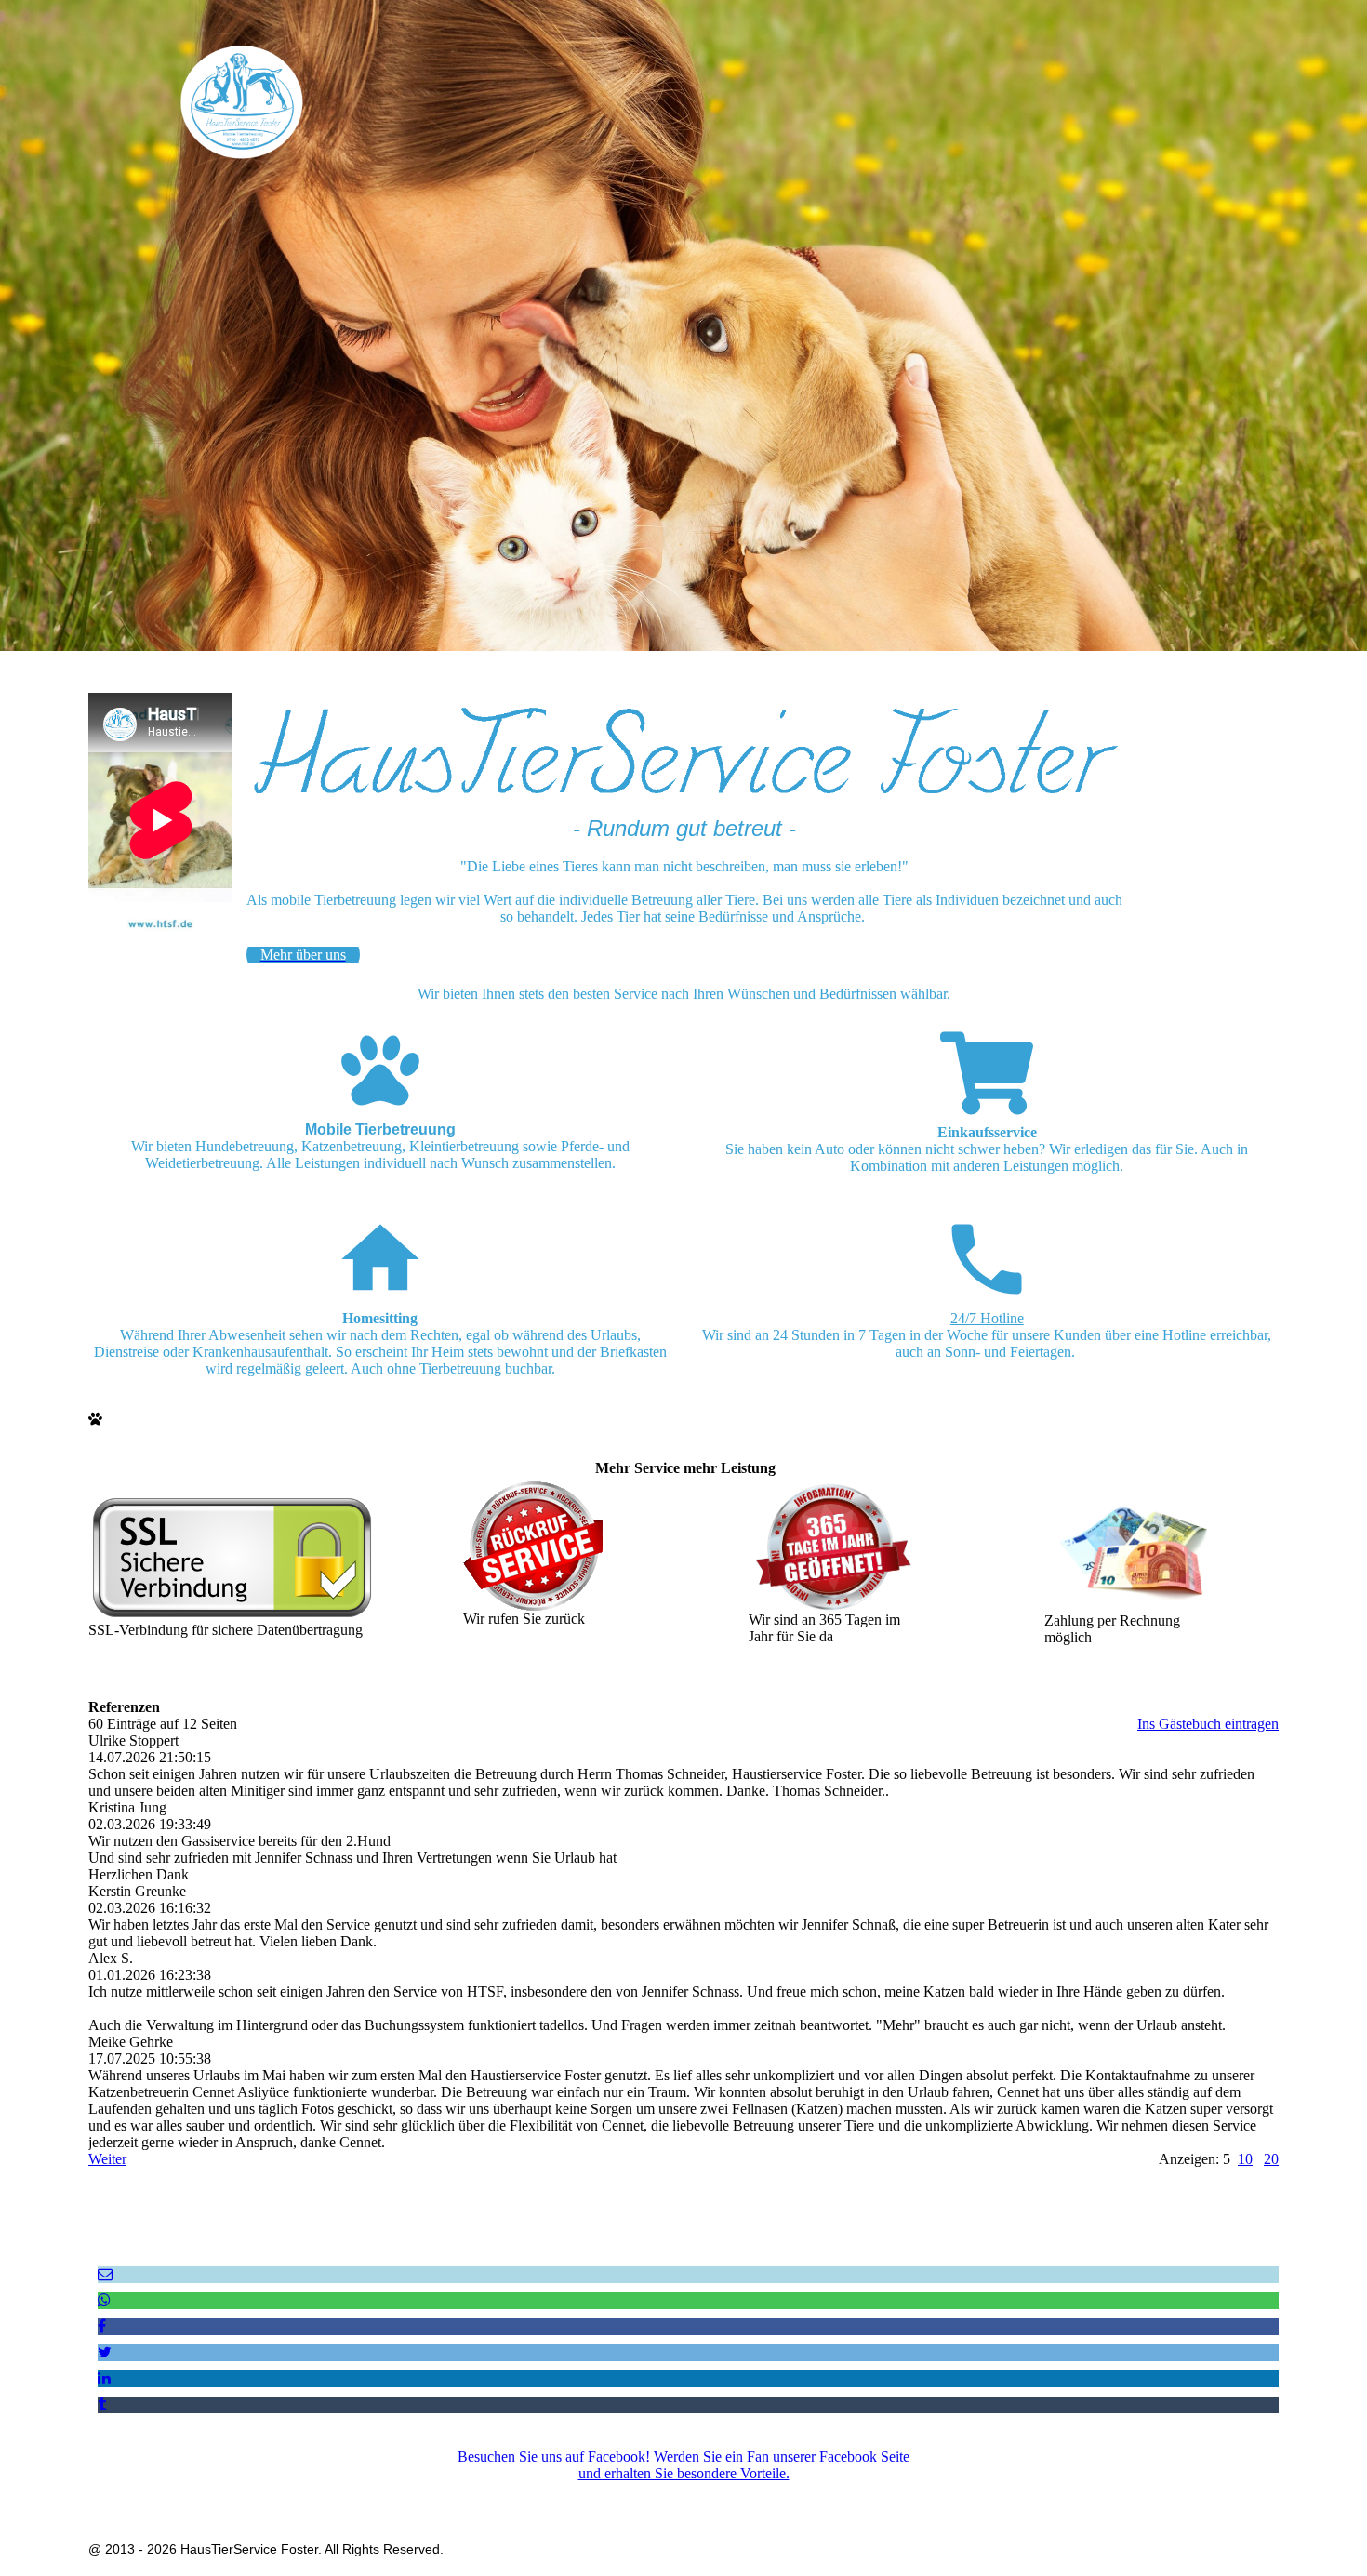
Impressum (568, 2495)
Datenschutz (644, 2495)
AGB (706, 2495)
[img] (242, 101)
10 (1245, 2159)
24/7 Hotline (987, 1318)
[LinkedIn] (104, 2378)
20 (1271, 2159)
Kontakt (756, 2495)
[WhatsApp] (104, 2300)
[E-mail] (105, 2274)
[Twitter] (105, 2352)
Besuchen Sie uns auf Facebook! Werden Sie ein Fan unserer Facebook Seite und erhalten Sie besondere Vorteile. (683, 2465)
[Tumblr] (102, 2404)
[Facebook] (102, 2326)
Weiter (107, 2159)
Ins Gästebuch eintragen (1208, 1724)
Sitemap (814, 2495)
